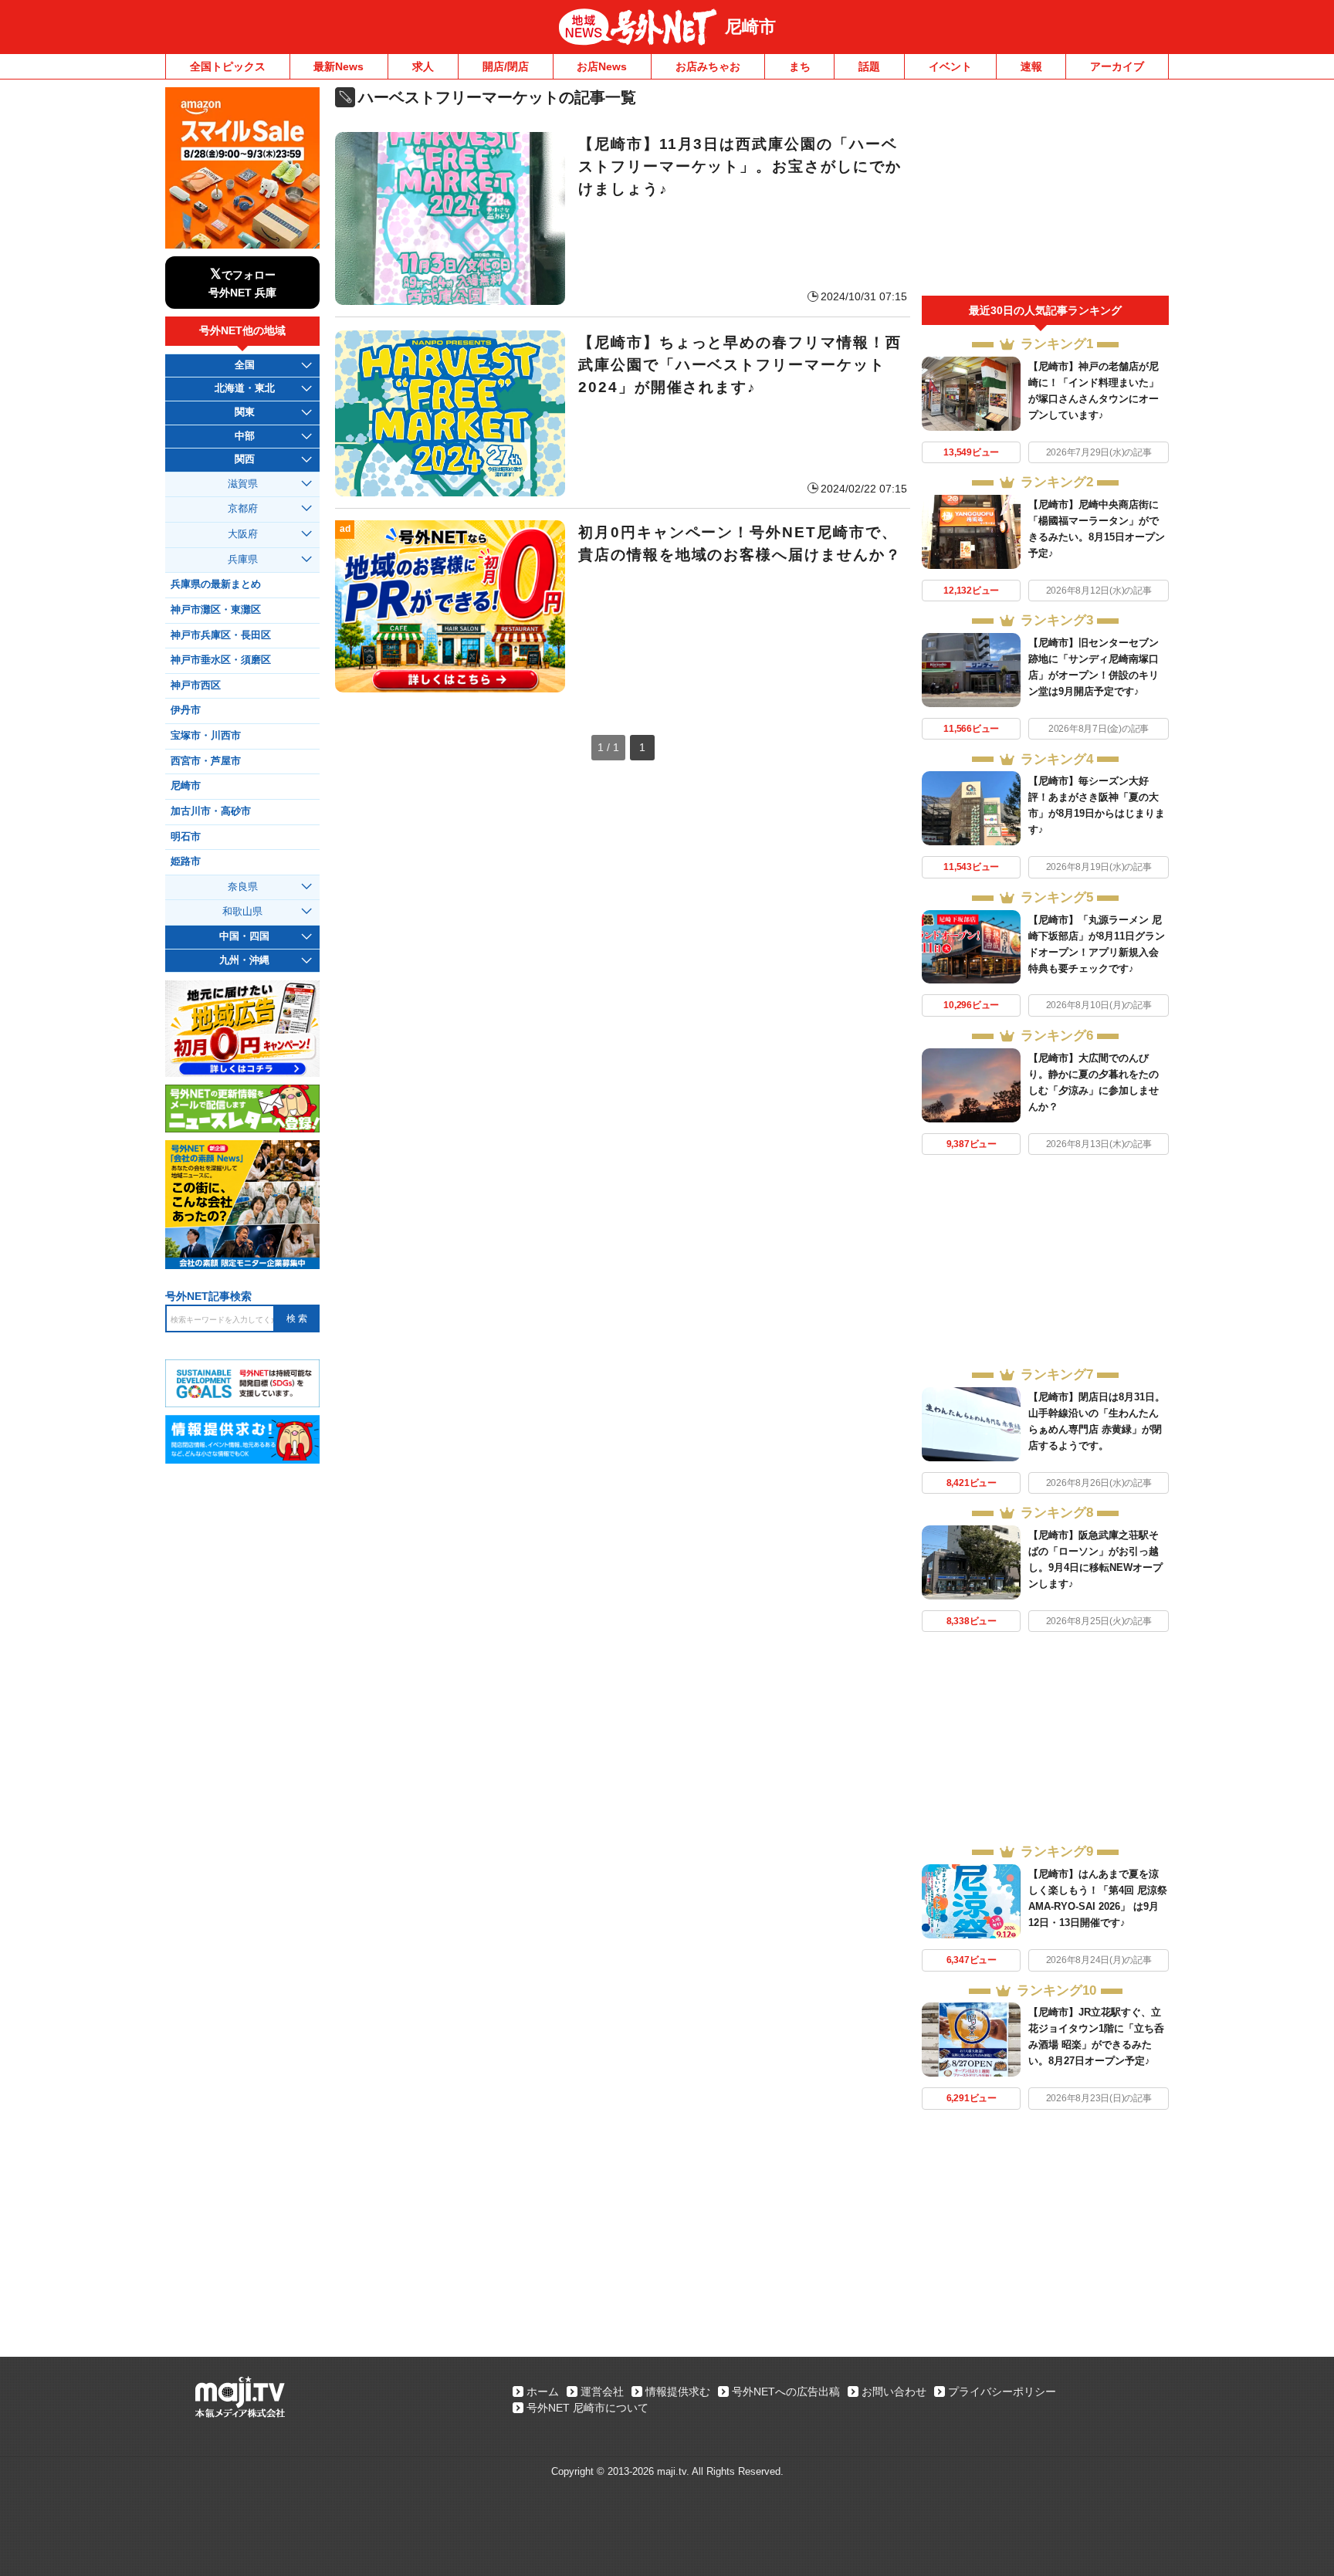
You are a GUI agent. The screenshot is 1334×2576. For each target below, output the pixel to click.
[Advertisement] (1045, 191)
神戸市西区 (196, 685)
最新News (339, 66)
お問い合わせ (894, 2392)
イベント (950, 66)
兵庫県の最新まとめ (216, 584)
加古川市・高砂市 (211, 811)
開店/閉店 (506, 66)
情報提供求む (678, 2392)
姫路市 (186, 861)
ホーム (543, 2392)
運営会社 (602, 2392)
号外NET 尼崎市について (587, 2408)
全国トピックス (228, 66)
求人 (423, 66)
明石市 (186, 837)
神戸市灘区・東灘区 (216, 610)
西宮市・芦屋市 (206, 761)
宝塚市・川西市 (206, 736)
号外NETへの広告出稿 (786, 2392)
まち (800, 66)
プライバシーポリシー (1002, 2392)
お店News (602, 66)
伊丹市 (186, 710)
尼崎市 (750, 27)
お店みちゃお (708, 66)
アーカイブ (1117, 66)
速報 (1031, 66)
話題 (869, 66)
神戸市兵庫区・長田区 (221, 635)
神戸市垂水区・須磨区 (221, 660)
